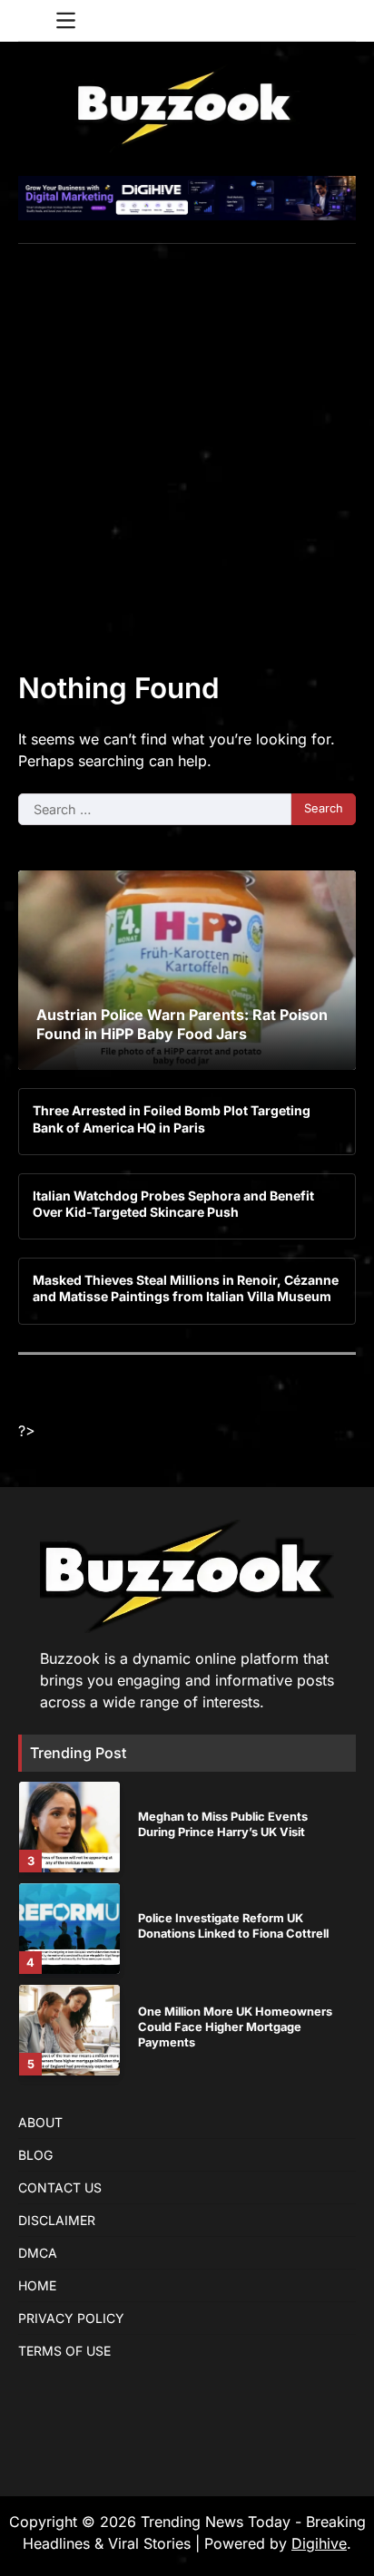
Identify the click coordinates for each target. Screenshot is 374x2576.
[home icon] (32, 21)
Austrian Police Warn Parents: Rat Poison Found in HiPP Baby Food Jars (182, 1024)
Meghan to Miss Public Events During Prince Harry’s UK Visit (223, 1824)
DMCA (38, 2253)
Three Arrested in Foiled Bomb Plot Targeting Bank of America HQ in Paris (172, 1118)
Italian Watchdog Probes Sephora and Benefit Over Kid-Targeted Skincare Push (173, 1204)
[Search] (342, 21)
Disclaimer (57, 2220)
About (40, 2122)
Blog (35, 2155)
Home (37, 2285)
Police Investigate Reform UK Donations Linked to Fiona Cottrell (233, 1926)
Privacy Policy (71, 2318)
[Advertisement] (187, 440)
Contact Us (60, 2187)
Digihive (319, 2543)
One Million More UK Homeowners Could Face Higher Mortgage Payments (235, 2027)
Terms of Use (64, 2351)
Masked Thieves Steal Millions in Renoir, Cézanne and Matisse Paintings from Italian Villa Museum (186, 1288)
